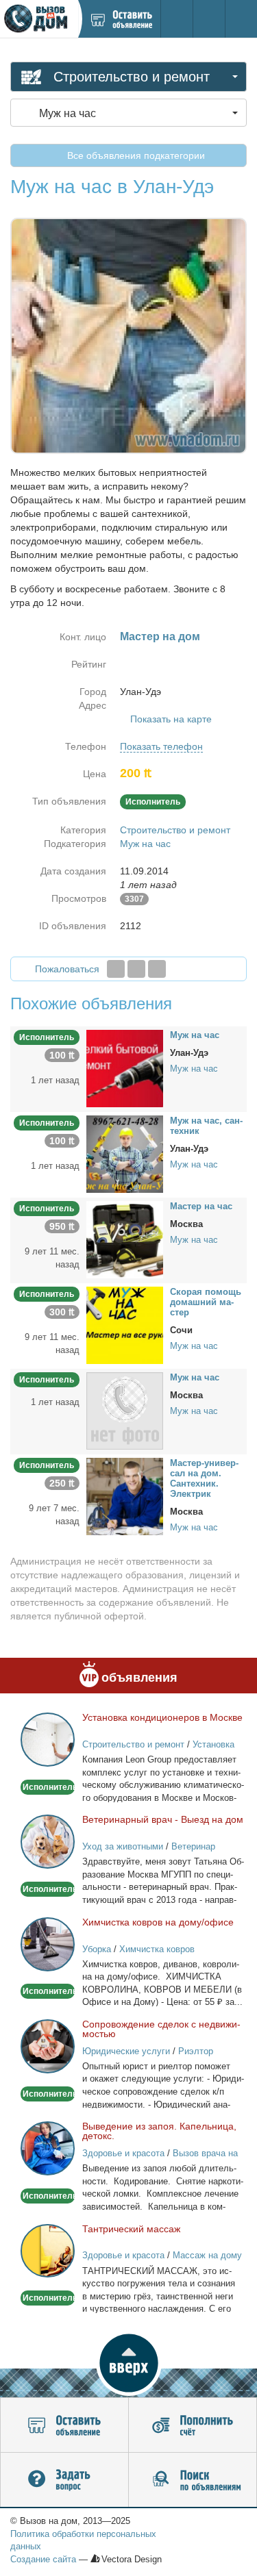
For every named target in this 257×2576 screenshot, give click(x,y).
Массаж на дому (207, 2255)
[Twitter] (136, 969)
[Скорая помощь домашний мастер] (125, 1324)
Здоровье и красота (123, 2153)
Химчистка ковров (157, 1949)
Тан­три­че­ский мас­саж (131, 2229)
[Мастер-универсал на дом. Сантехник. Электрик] (125, 1495)
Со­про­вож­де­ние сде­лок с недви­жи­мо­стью (161, 2029)
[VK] (157, 969)
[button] (128, 2363)
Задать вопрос (64, 2480)
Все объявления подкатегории (135, 155)
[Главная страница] (39, 19)
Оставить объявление (64, 2425)
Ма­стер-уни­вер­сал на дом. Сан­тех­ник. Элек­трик (204, 1478)
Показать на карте (171, 719)
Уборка (97, 1949)
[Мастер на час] (125, 1239)
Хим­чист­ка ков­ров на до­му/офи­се (158, 1922)
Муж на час (145, 844)
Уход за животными (123, 1846)
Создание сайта (43, 2559)
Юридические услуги (126, 2051)
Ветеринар (193, 1846)
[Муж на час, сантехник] (125, 1153)
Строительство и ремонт (175, 830)
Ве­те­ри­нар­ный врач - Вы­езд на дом (163, 1819)
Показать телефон (161, 746)
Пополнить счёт (193, 2425)
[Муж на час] (125, 1068)
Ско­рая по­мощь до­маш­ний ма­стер (206, 1302)
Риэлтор (196, 2051)
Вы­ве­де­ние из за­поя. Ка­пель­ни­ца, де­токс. (159, 2131)
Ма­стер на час (201, 1206)
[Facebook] (116, 969)
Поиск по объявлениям (193, 2480)
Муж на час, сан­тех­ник (206, 1126)
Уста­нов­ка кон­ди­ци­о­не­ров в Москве (162, 1717)
